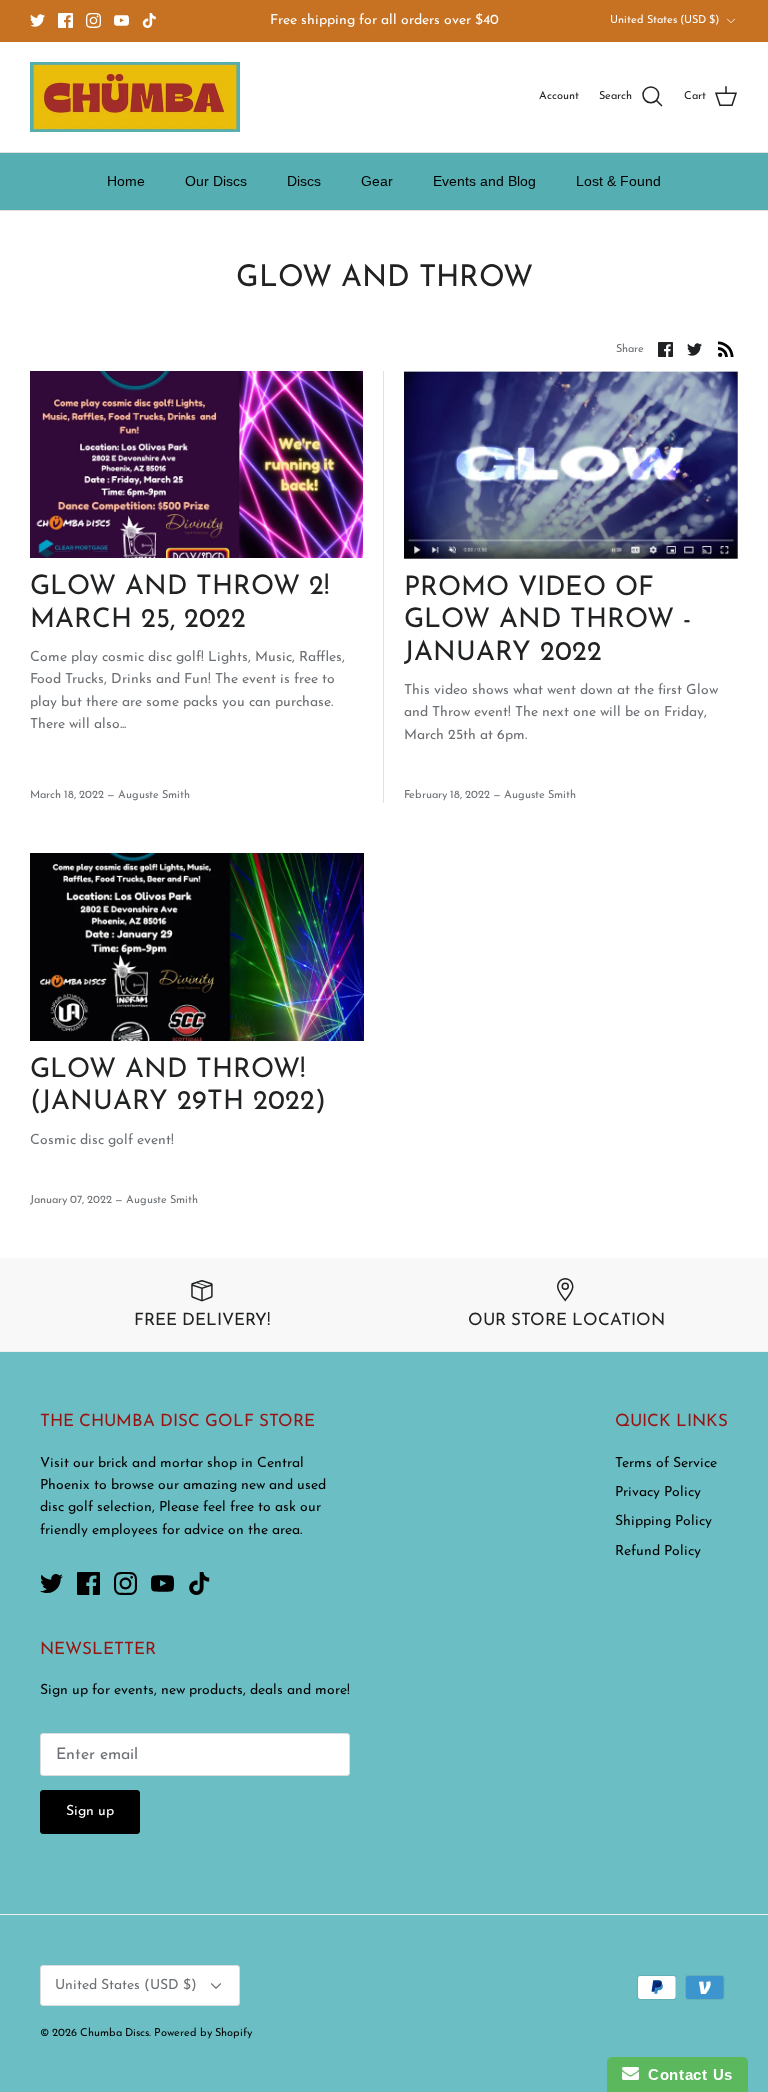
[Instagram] (93, 20)
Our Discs (216, 181)
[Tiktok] (149, 20)
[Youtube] (121, 20)
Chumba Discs (114, 2033)
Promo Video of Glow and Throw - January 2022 (547, 621)
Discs (304, 181)
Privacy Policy (658, 1492)
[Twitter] (37, 20)
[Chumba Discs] (135, 97)
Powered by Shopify (203, 2033)
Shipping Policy (663, 1521)
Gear (377, 181)
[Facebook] (65, 20)
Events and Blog (484, 181)
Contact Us (686, 2074)
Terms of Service (666, 1463)
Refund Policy (658, 1551)
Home (126, 181)
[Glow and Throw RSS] (726, 349)
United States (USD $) (664, 20)
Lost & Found (618, 181)
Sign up (90, 1811)
